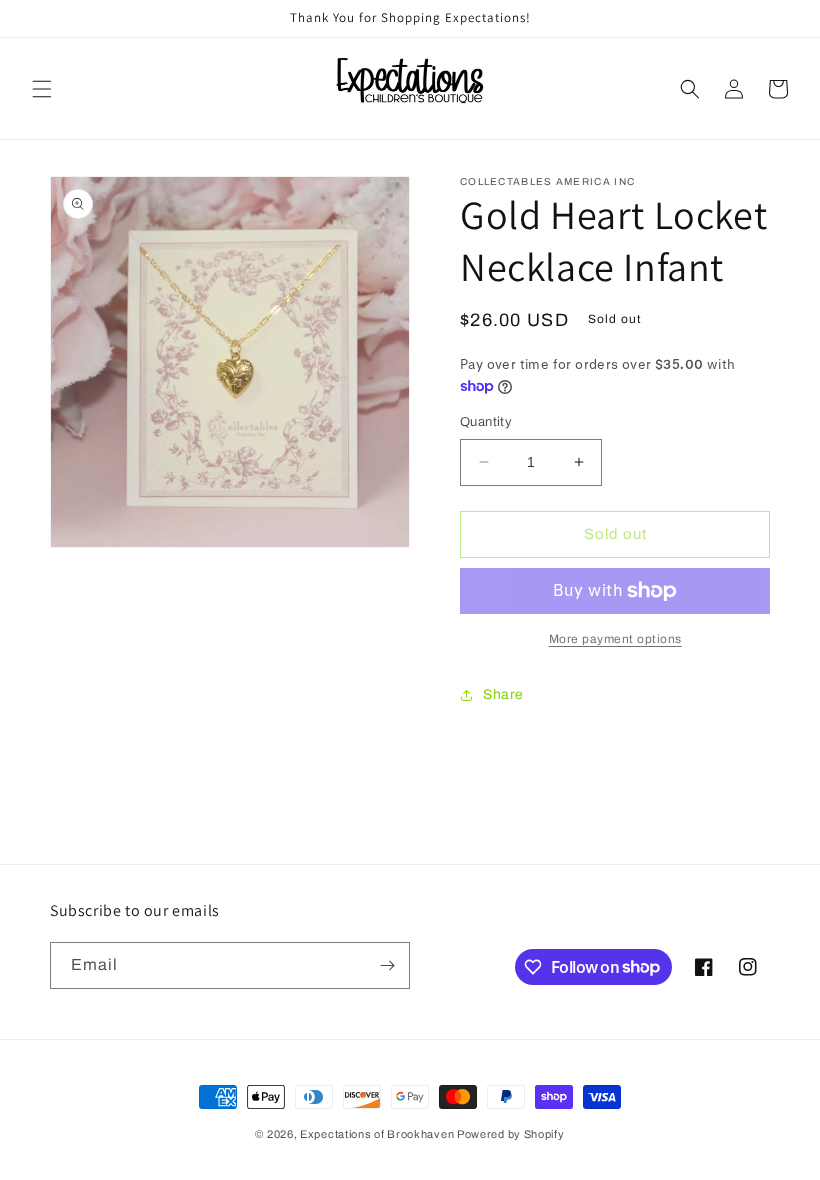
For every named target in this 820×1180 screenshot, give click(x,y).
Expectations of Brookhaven (378, 1134)
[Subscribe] (387, 965)
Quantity (486, 422)
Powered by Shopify (511, 1134)
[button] (42, 89)
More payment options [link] (615, 639)
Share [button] (503, 694)
